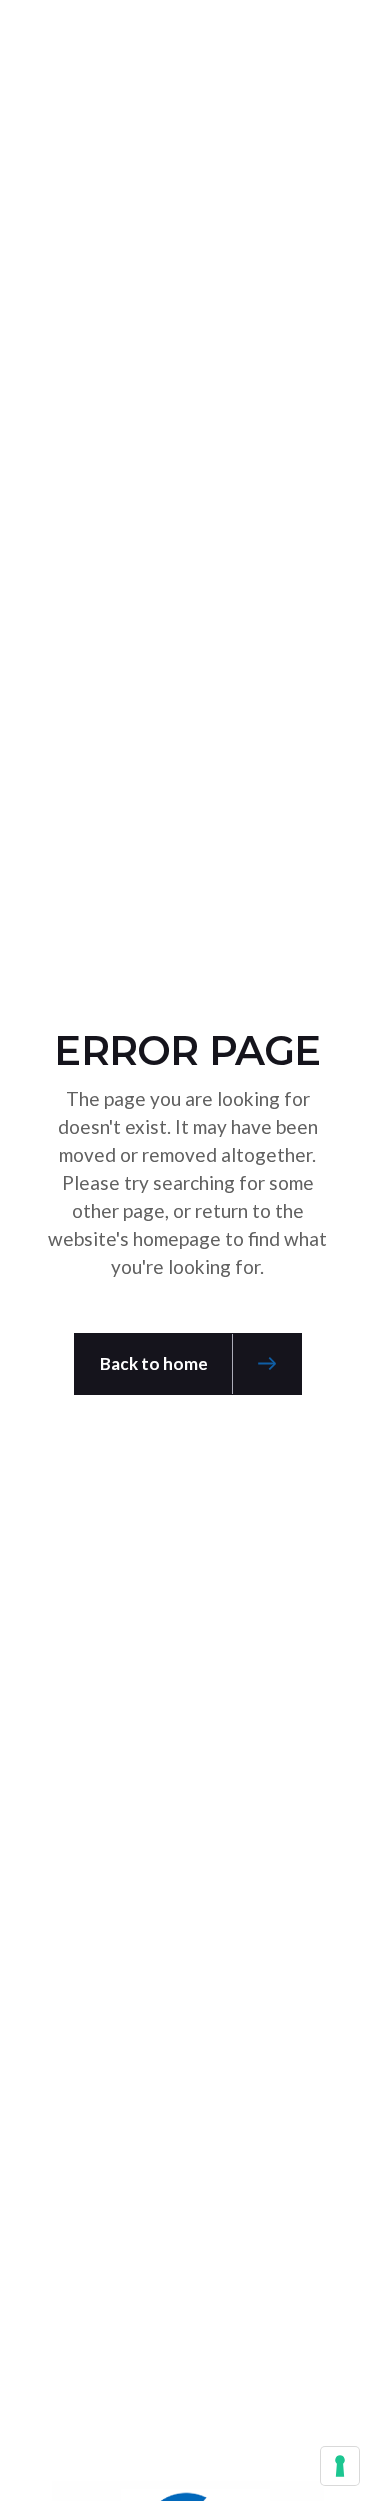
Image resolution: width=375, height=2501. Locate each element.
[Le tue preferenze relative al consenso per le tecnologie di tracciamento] (340, 2466)
